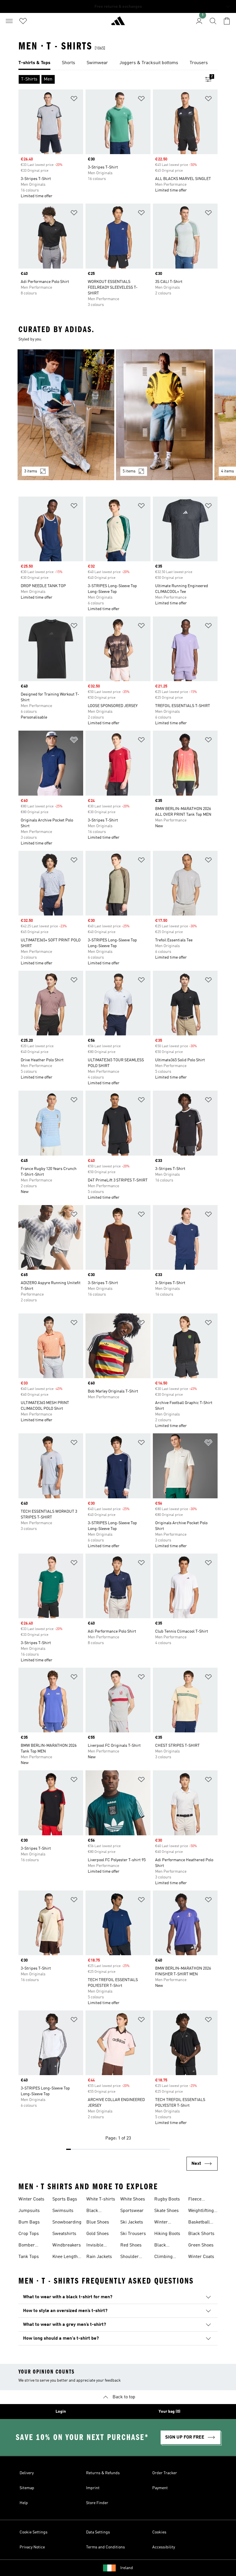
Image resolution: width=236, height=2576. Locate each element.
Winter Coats (31, 2199)
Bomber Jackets (27, 2246)
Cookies (159, 2532)
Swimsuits (63, 2211)
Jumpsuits (29, 2211)
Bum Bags (29, 2222)
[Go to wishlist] (23, 21)
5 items (129, 471)
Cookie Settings (34, 2532)
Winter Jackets (162, 2223)
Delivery (27, 2473)
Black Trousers (95, 2211)
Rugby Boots (167, 2199)
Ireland (127, 2568)
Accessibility (164, 2547)
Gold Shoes (98, 2234)
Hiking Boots (167, 2234)
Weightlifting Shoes (201, 2211)
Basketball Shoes (199, 2223)
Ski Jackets (132, 2222)
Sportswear (132, 2211)
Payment (160, 2488)
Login (61, 2412)
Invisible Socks (95, 2246)
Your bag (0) (170, 2412)
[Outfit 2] (164, 415)
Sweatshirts (64, 2234)
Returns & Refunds (103, 2473)
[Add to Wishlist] (74, 100)
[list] (118, 63)
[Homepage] (118, 23)
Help (24, 2503)
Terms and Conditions (105, 2547)
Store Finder (97, 2503)
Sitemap (27, 2488)
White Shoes (133, 2199)
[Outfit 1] (66, 415)
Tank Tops (29, 2257)
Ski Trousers (133, 2234)
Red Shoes (131, 2245)
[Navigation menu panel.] (9, 21)
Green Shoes (201, 2245)
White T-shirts (101, 2199)
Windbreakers (67, 2245)
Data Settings (98, 2532)
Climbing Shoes (163, 2257)
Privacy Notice (32, 2547)
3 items (31, 471)
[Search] (213, 21)
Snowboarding (67, 2222)
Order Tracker (165, 2473)
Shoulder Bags (130, 2257)
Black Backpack (164, 2246)
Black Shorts (201, 2234)
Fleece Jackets (196, 2200)
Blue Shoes (98, 2222)
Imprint (93, 2488)
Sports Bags (65, 2199)
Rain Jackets (99, 2257)
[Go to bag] (227, 21)
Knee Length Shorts (65, 2257)
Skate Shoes (166, 2211)
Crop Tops (29, 2234)
